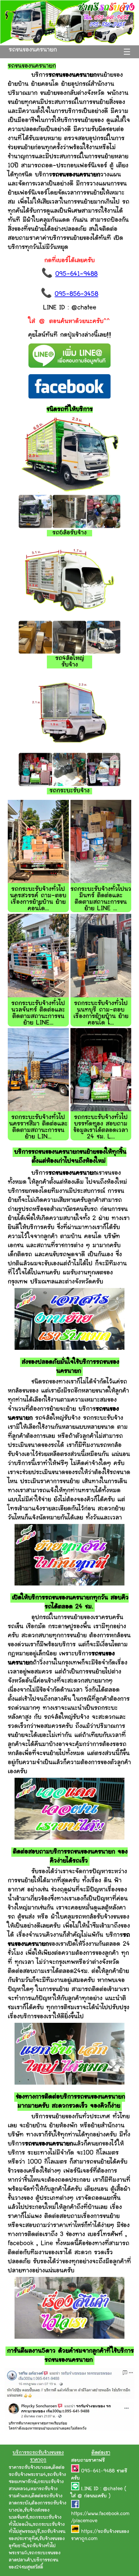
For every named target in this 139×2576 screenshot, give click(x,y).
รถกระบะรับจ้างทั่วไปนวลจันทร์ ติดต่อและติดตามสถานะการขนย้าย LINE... (38, 1013)
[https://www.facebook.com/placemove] (75, 2507)
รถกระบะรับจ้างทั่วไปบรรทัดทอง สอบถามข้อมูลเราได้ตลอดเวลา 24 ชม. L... (101, 1127)
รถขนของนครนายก (33, 50)
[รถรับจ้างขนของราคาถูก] (69, 43)
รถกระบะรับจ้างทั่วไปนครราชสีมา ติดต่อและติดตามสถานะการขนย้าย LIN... (38, 1127)
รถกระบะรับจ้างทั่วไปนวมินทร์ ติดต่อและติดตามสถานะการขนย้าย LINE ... (101, 899)
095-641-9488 (76, 274)
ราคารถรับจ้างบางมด (30, 2468)
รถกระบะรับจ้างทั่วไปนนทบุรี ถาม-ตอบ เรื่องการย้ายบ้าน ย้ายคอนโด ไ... (101, 1013)
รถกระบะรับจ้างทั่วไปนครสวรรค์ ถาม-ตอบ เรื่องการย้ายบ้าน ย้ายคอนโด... (38, 899)
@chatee (113, 2489)
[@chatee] (76, 2489)
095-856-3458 (76, 294)
